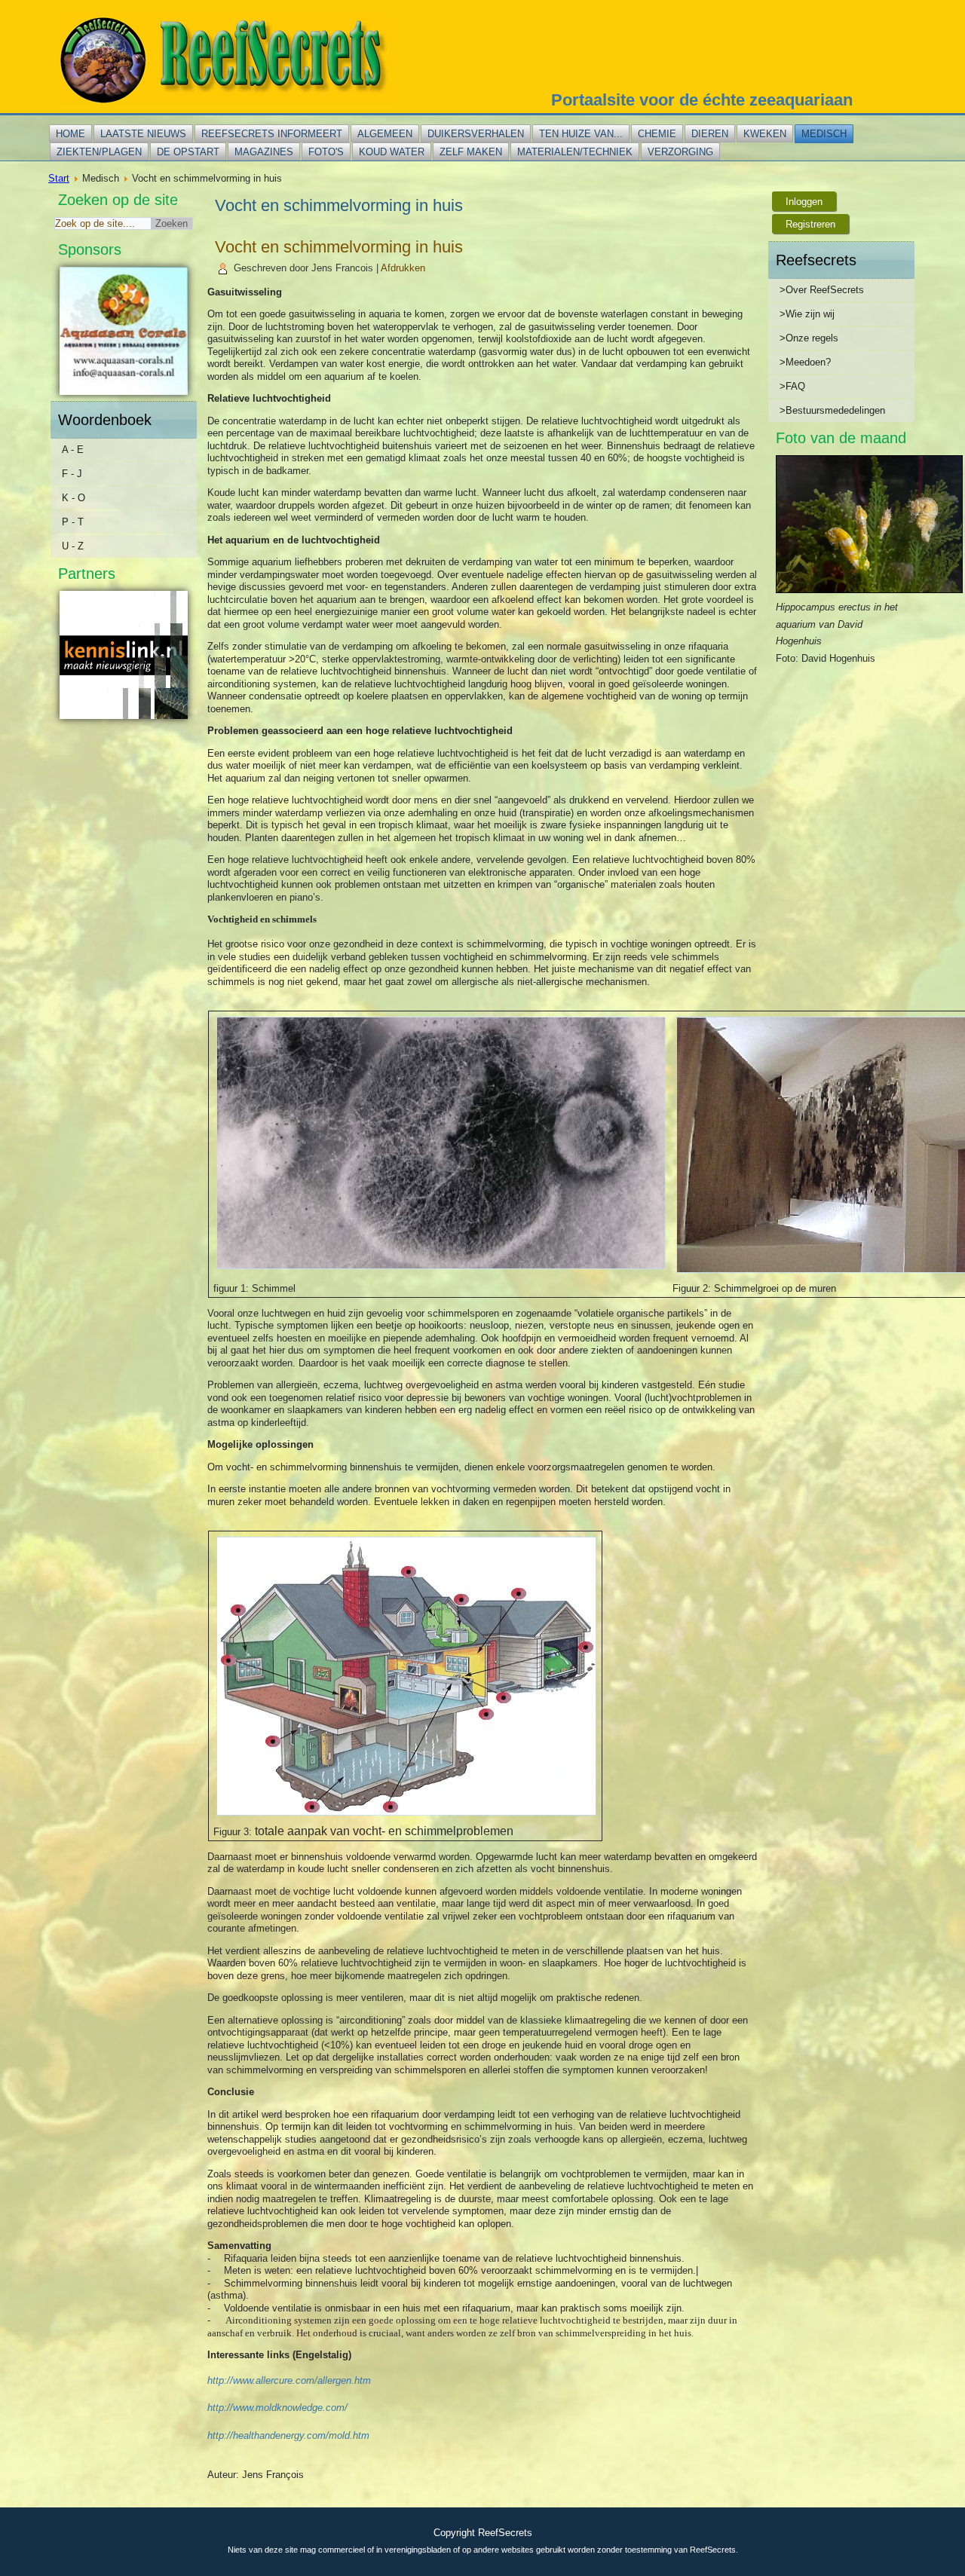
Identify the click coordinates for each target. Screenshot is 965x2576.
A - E (73, 450)
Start (59, 178)
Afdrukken (403, 268)
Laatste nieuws (143, 134)
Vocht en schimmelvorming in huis (339, 247)
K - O (74, 498)
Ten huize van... (581, 134)
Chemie (657, 134)
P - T (73, 522)
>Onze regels (809, 338)
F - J (72, 474)
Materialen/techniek (575, 152)
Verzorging (680, 152)
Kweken (765, 134)
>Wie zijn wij (807, 314)
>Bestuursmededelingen (832, 410)
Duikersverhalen (476, 134)
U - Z (73, 546)
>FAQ (792, 386)
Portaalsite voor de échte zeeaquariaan (702, 100)
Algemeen (385, 134)
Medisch (824, 134)
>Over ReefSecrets (822, 290)
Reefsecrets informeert (272, 134)
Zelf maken (471, 152)
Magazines (264, 152)
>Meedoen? (805, 362)
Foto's (326, 152)
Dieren (710, 134)
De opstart (188, 152)
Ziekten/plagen (99, 152)
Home (70, 134)
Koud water (392, 152)
